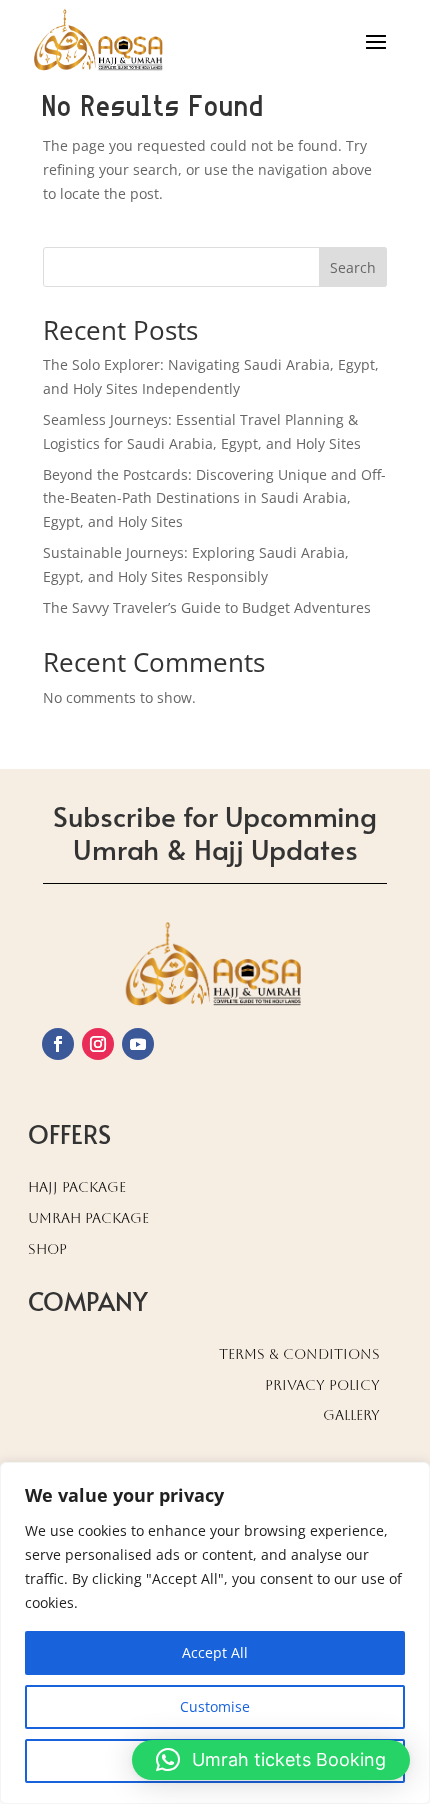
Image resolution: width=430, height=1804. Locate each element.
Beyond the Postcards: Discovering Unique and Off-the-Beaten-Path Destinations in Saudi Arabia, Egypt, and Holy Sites (214, 498)
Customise (215, 1706)
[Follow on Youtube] (138, 1044)
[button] (271, 1760)
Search (353, 267)
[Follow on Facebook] (58, 1044)
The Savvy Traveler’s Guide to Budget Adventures (207, 607)
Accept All (215, 1652)
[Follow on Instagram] (98, 1044)
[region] (215, 1633)
